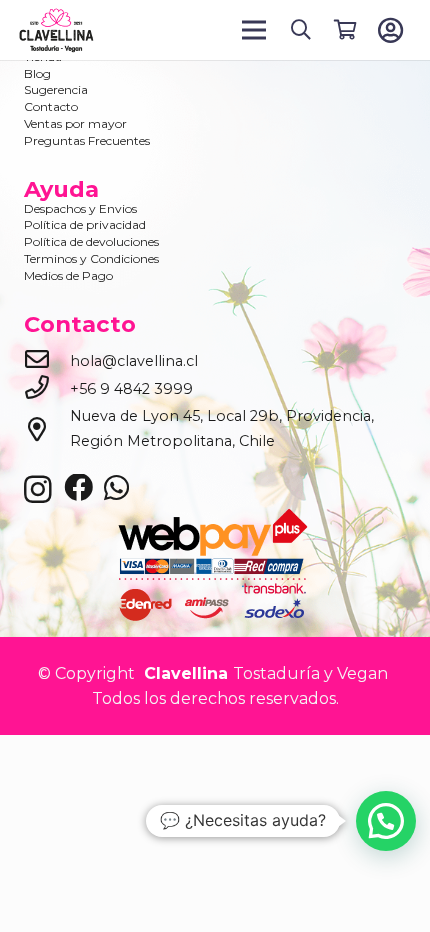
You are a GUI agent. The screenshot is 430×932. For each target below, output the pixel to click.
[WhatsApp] (116, 488)
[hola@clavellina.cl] (47, 361)
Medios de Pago (68, 275)
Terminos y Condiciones (91, 258)
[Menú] (255, 30)
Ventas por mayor (75, 123)
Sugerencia (56, 89)
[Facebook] (78, 488)
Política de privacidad (85, 224)
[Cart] (345, 30)
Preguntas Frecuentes (87, 140)
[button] (301, 30)
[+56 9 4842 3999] (47, 389)
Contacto (51, 106)
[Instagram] (38, 490)
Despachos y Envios (80, 208)
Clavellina (183, 673)
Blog (37, 73)
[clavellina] (56, 30)
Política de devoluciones (91, 241)
